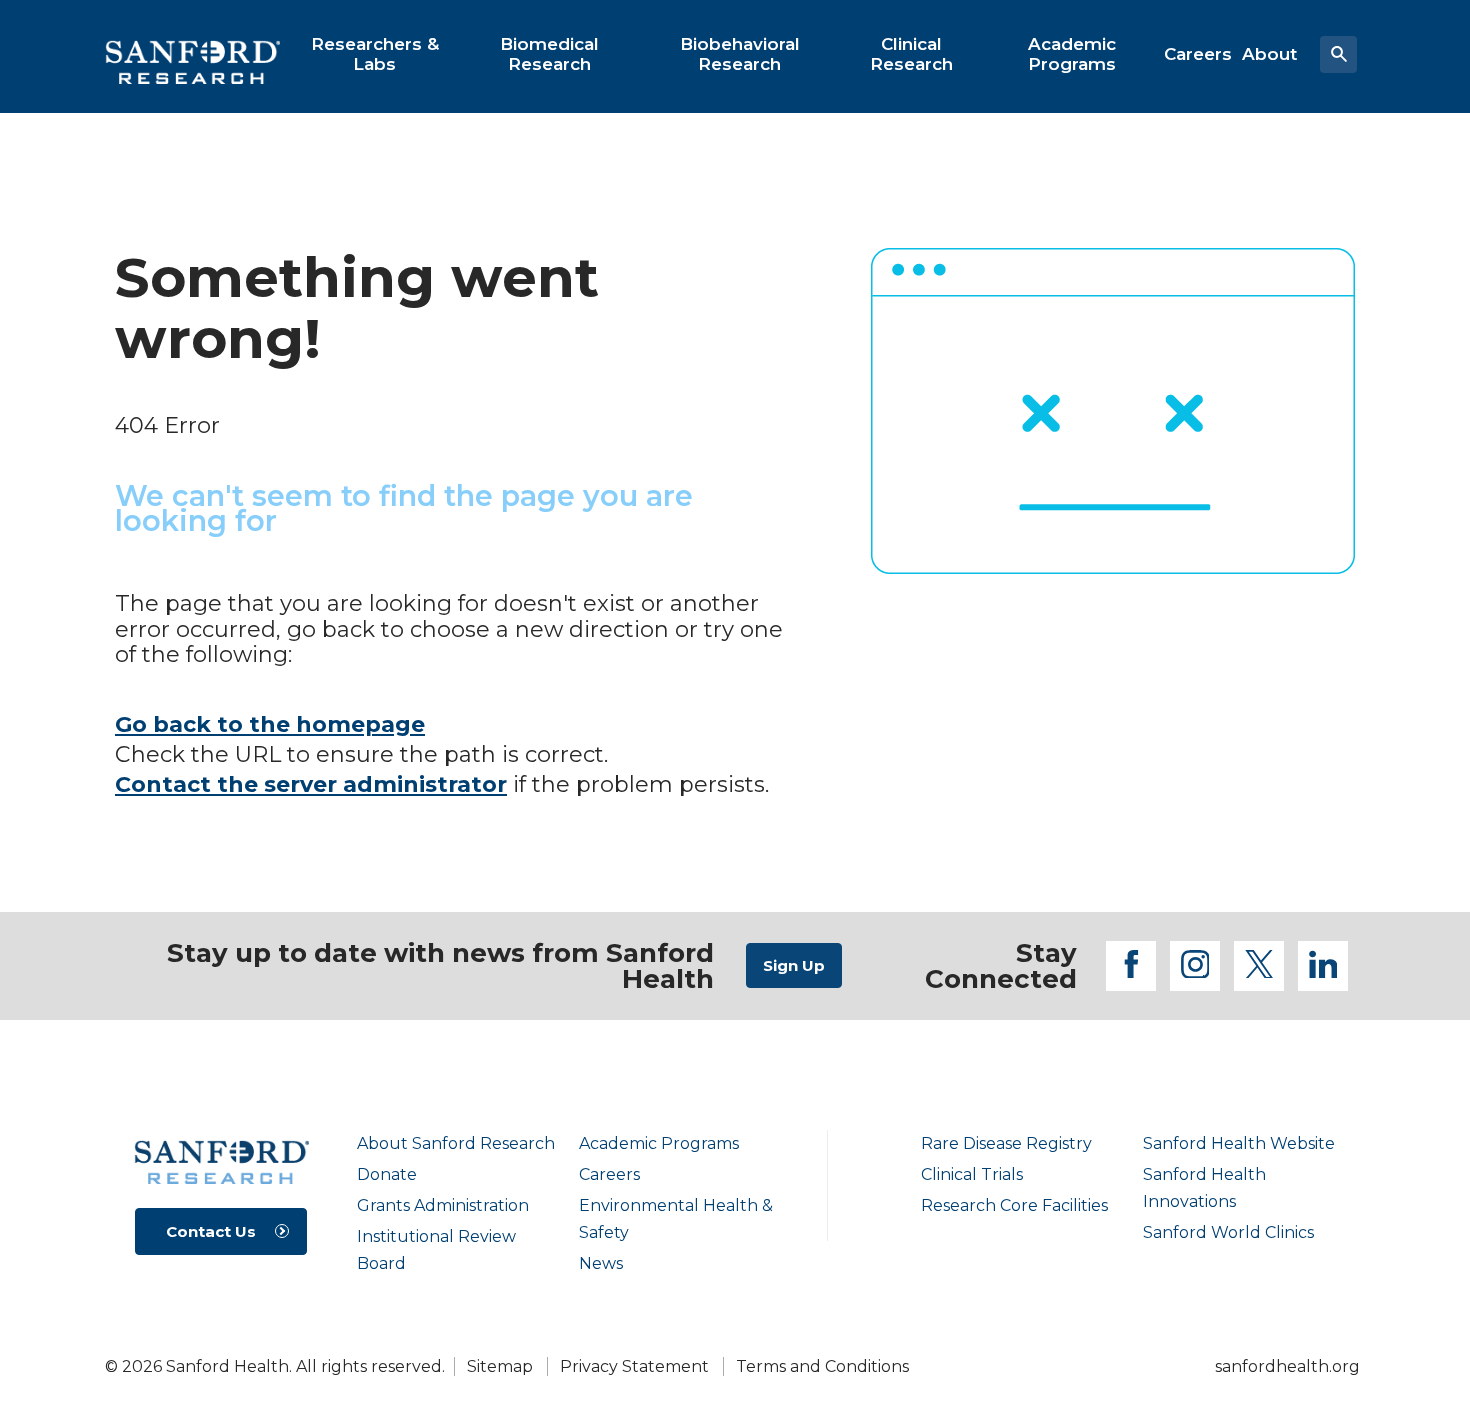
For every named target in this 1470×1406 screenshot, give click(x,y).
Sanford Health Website (1239, 1143)
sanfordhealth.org (1287, 1366)
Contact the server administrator (311, 784)
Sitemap (500, 1366)
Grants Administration (443, 1205)
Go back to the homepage (270, 724)
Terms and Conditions (822, 1366)
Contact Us (211, 1231)
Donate (387, 1174)
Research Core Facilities (1014, 1205)
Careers (609, 1174)
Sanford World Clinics (1228, 1232)
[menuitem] (375, 54)
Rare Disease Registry (1006, 1143)
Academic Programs (659, 1143)
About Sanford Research (456, 1143)
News (601, 1263)
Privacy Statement (634, 1366)
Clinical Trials (972, 1174)
